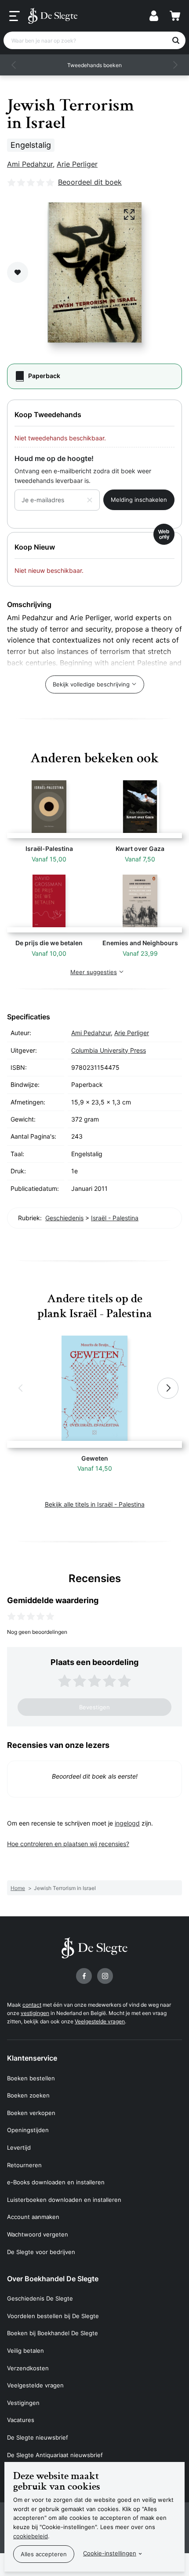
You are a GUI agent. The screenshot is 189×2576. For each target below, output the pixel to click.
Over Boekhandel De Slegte (53, 2279)
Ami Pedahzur (30, 164)
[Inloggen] (154, 16)
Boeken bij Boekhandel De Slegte (53, 2333)
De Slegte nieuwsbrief (38, 2437)
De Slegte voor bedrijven (41, 2252)
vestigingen (35, 2013)
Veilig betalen (25, 2351)
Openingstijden (28, 2130)
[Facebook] (84, 1976)
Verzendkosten (28, 2368)
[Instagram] (105, 1976)
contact (32, 2005)
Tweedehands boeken (94, 65)
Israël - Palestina (115, 1218)
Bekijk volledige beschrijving (91, 684)
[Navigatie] (15, 16)
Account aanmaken (33, 2217)
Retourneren (24, 2165)
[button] (14, 65)
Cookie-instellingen (110, 2553)
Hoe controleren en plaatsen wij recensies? (68, 1844)
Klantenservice (32, 2058)
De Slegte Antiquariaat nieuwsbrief (55, 2455)
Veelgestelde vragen (100, 2021)
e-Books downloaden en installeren (56, 2182)
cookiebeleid (31, 2536)
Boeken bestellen (31, 2078)
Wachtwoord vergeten (38, 2234)
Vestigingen (23, 2403)
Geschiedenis (64, 1218)
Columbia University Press (109, 1050)
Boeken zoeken (28, 2095)
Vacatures (21, 2420)
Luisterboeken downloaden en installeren (64, 2200)
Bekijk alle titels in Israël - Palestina (95, 1504)
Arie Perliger (77, 164)
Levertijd (19, 2147)
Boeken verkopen (31, 2113)
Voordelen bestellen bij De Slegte (53, 2316)
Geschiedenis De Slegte (40, 2298)
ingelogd (127, 1823)
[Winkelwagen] (175, 16)
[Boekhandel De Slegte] (53, 16)
